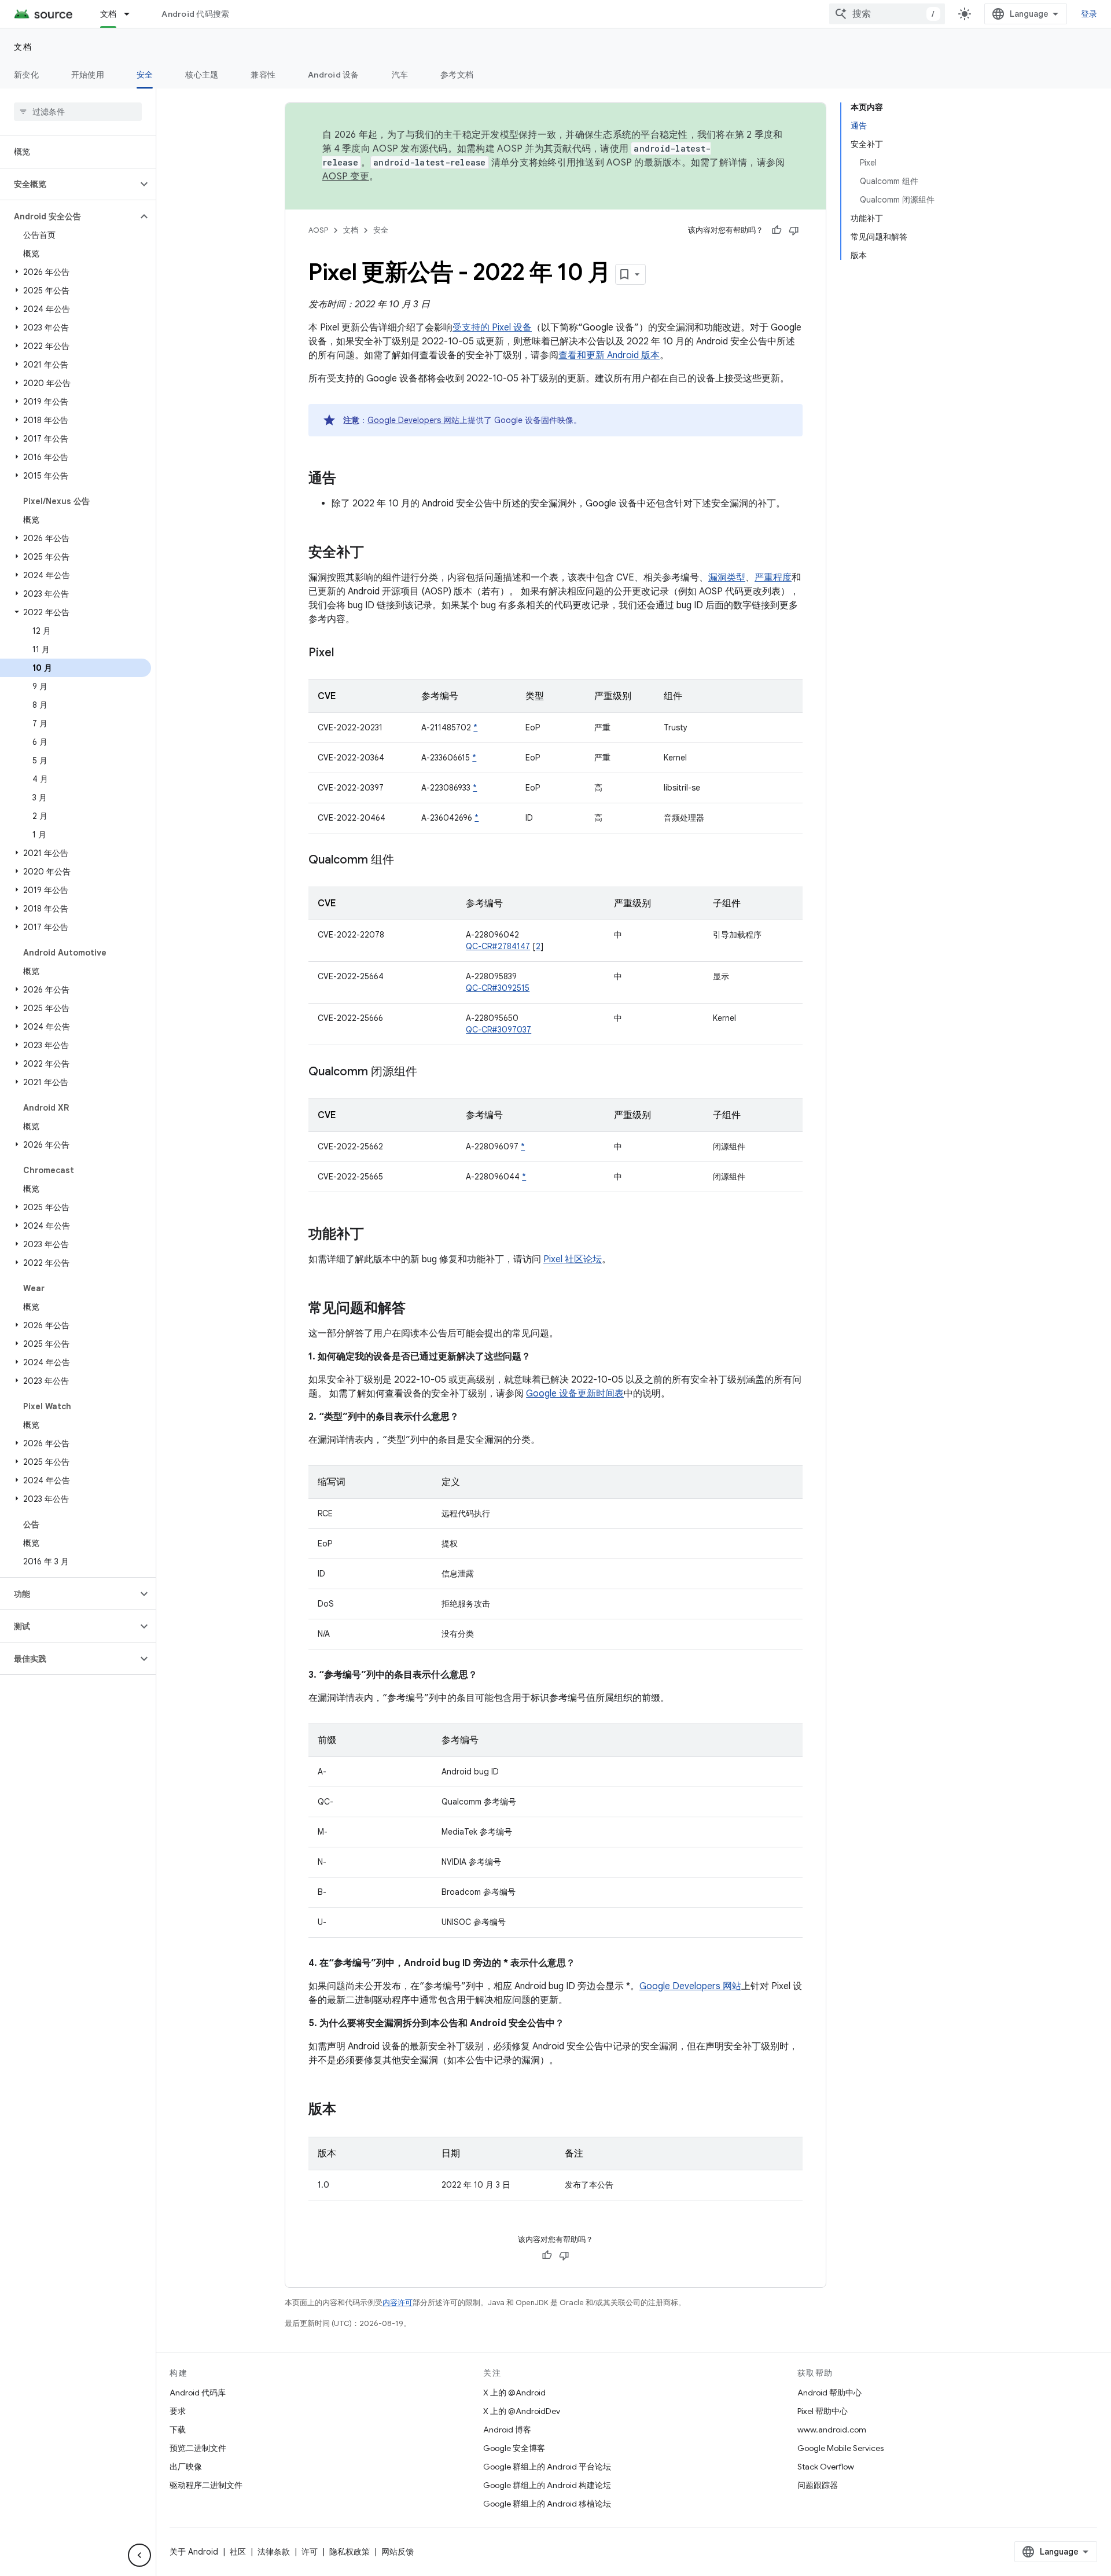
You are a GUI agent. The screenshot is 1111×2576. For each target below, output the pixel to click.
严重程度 (773, 578)
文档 (108, 14)
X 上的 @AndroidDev (522, 2411)
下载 (178, 2430)
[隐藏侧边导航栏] (139, 2555)
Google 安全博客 (514, 2448)
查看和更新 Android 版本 (609, 355)
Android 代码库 (198, 2393)
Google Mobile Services (840, 2448)
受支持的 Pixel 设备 (492, 328)
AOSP (318, 230)
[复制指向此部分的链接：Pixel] (345, 653)
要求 (178, 2411)
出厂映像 (186, 2467)
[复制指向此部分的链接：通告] (348, 479)
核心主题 (202, 75)
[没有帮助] (794, 230)
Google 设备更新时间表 (575, 1394)
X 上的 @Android (514, 2393)
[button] (69, 184)
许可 (310, 2552)
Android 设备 (334, 75)
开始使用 (88, 75)
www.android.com (832, 2430)
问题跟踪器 (818, 2485)
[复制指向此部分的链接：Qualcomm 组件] (406, 861)
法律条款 (274, 2552)
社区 (238, 2552)
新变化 (26, 75)
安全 (145, 75)
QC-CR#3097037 (499, 1030)
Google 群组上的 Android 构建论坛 (547, 2485)
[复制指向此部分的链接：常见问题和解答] (417, 1309)
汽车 (400, 75)
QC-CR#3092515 (498, 988)
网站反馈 (398, 2552)
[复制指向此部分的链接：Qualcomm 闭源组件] (429, 1072)
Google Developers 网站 (413, 420)
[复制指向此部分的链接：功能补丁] (376, 1235)
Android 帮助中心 (829, 2393)
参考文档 (457, 75)
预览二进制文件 (198, 2448)
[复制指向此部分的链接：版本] (348, 2110)
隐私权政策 (350, 2552)
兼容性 (263, 75)
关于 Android (194, 2552)
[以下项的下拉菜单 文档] (132, 14)
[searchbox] (78, 112)
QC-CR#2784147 (498, 946)
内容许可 (398, 2303)
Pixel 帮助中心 (823, 2411)
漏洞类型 (727, 578)
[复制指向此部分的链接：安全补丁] (376, 553)
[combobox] (887, 14)
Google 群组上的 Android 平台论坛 (547, 2467)
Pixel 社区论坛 (573, 1259)
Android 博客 (507, 2430)
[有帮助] (777, 230)
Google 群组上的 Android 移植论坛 (547, 2504)
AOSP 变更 (346, 177)
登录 (1089, 14)
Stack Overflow (826, 2467)
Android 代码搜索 (195, 14)
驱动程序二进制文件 (206, 2485)
